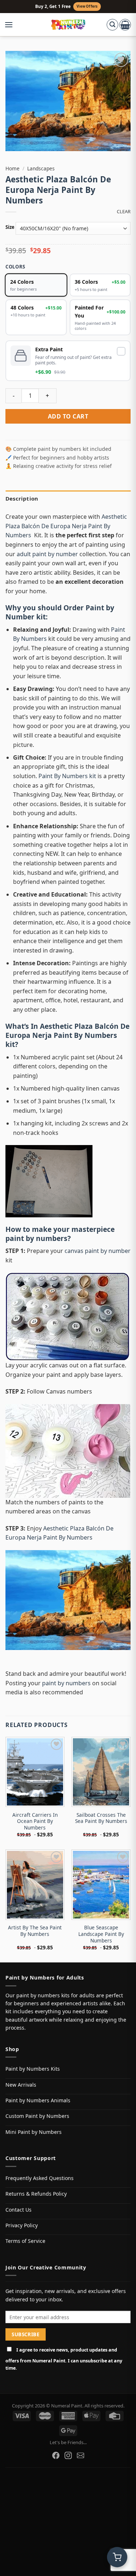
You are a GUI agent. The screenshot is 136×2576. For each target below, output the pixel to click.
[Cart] (125, 25)
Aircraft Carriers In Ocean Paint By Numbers (35, 1821)
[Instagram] (68, 2455)
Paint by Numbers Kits (33, 2069)
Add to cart (68, 416)
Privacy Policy (22, 2225)
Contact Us (18, 2210)
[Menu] (12, 25)
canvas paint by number (98, 1251)
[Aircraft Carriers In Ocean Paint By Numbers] (35, 1772)
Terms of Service (25, 2241)
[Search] (112, 25)
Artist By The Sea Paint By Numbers (35, 1931)
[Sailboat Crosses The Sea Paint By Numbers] (101, 1772)
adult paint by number (47, 554)
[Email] (81, 2455)
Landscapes (41, 168)
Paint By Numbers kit (67, 776)
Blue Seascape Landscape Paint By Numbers (101, 1934)
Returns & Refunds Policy (36, 2194)
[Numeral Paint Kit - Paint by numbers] (68, 25)
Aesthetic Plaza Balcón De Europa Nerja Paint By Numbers (66, 526)
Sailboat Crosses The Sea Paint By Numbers (101, 1818)
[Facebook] (56, 2455)
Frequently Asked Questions (40, 2178)
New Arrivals (21, 2085)
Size (10, 227)
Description (22, 498)
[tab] (68, 498)
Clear (124, 212)
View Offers (87, 6)
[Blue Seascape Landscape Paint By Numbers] (101, 1885)
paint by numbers (36, 1238)
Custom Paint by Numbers (37, 2116)
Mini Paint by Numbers (34, 2132)
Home (13, 168)
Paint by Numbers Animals (38, 2100)
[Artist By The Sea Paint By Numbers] (35, 1885)
